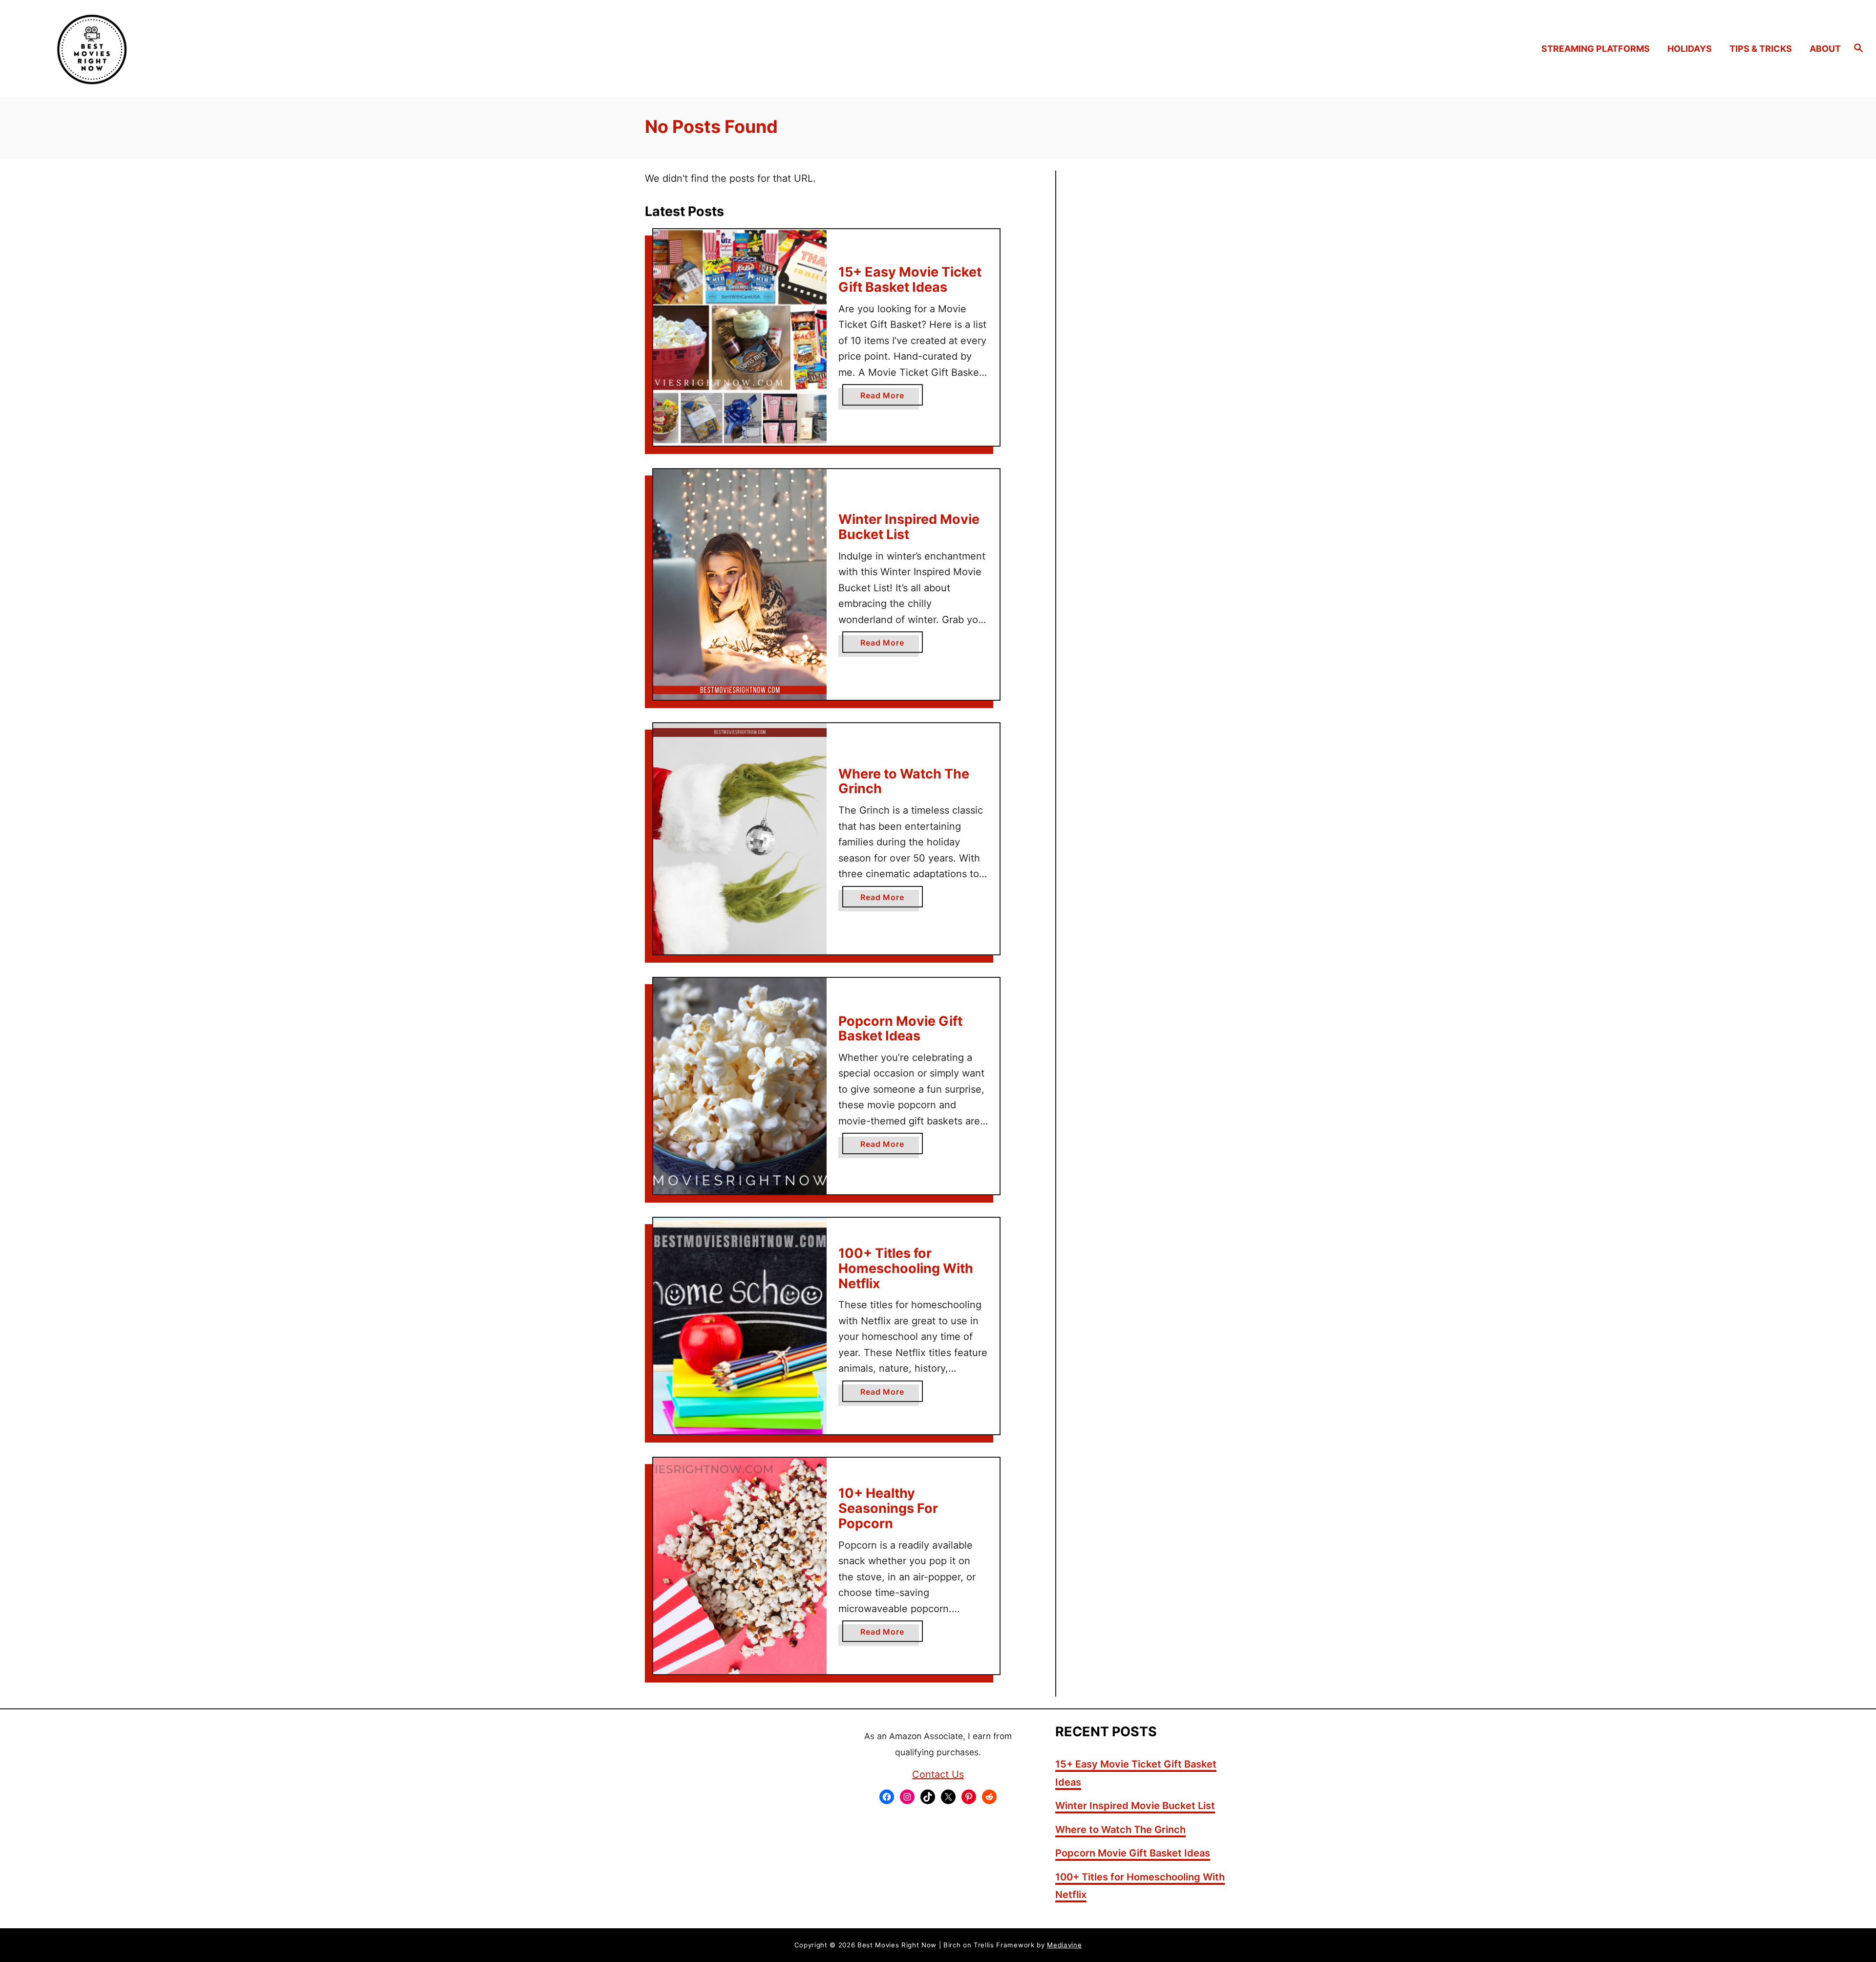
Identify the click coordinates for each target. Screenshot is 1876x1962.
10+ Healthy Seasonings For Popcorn (888, 1508)
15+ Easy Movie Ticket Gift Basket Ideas (910, 280)
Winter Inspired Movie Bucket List (909, 527)
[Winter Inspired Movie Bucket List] (740, 584)
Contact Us (938, 1774)
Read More (886, 398)
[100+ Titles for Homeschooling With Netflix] (740, 1326)
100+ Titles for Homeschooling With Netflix (906, 1268)
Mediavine (1064, 1945)
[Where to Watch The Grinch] (740, 839)
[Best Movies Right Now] (249, 48)
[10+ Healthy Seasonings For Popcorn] (740, 1566)
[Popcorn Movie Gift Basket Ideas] (740, 1086)
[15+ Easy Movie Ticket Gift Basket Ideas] (740, 337)
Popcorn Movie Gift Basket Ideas (900, 1029)
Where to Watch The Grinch (904, 781)
